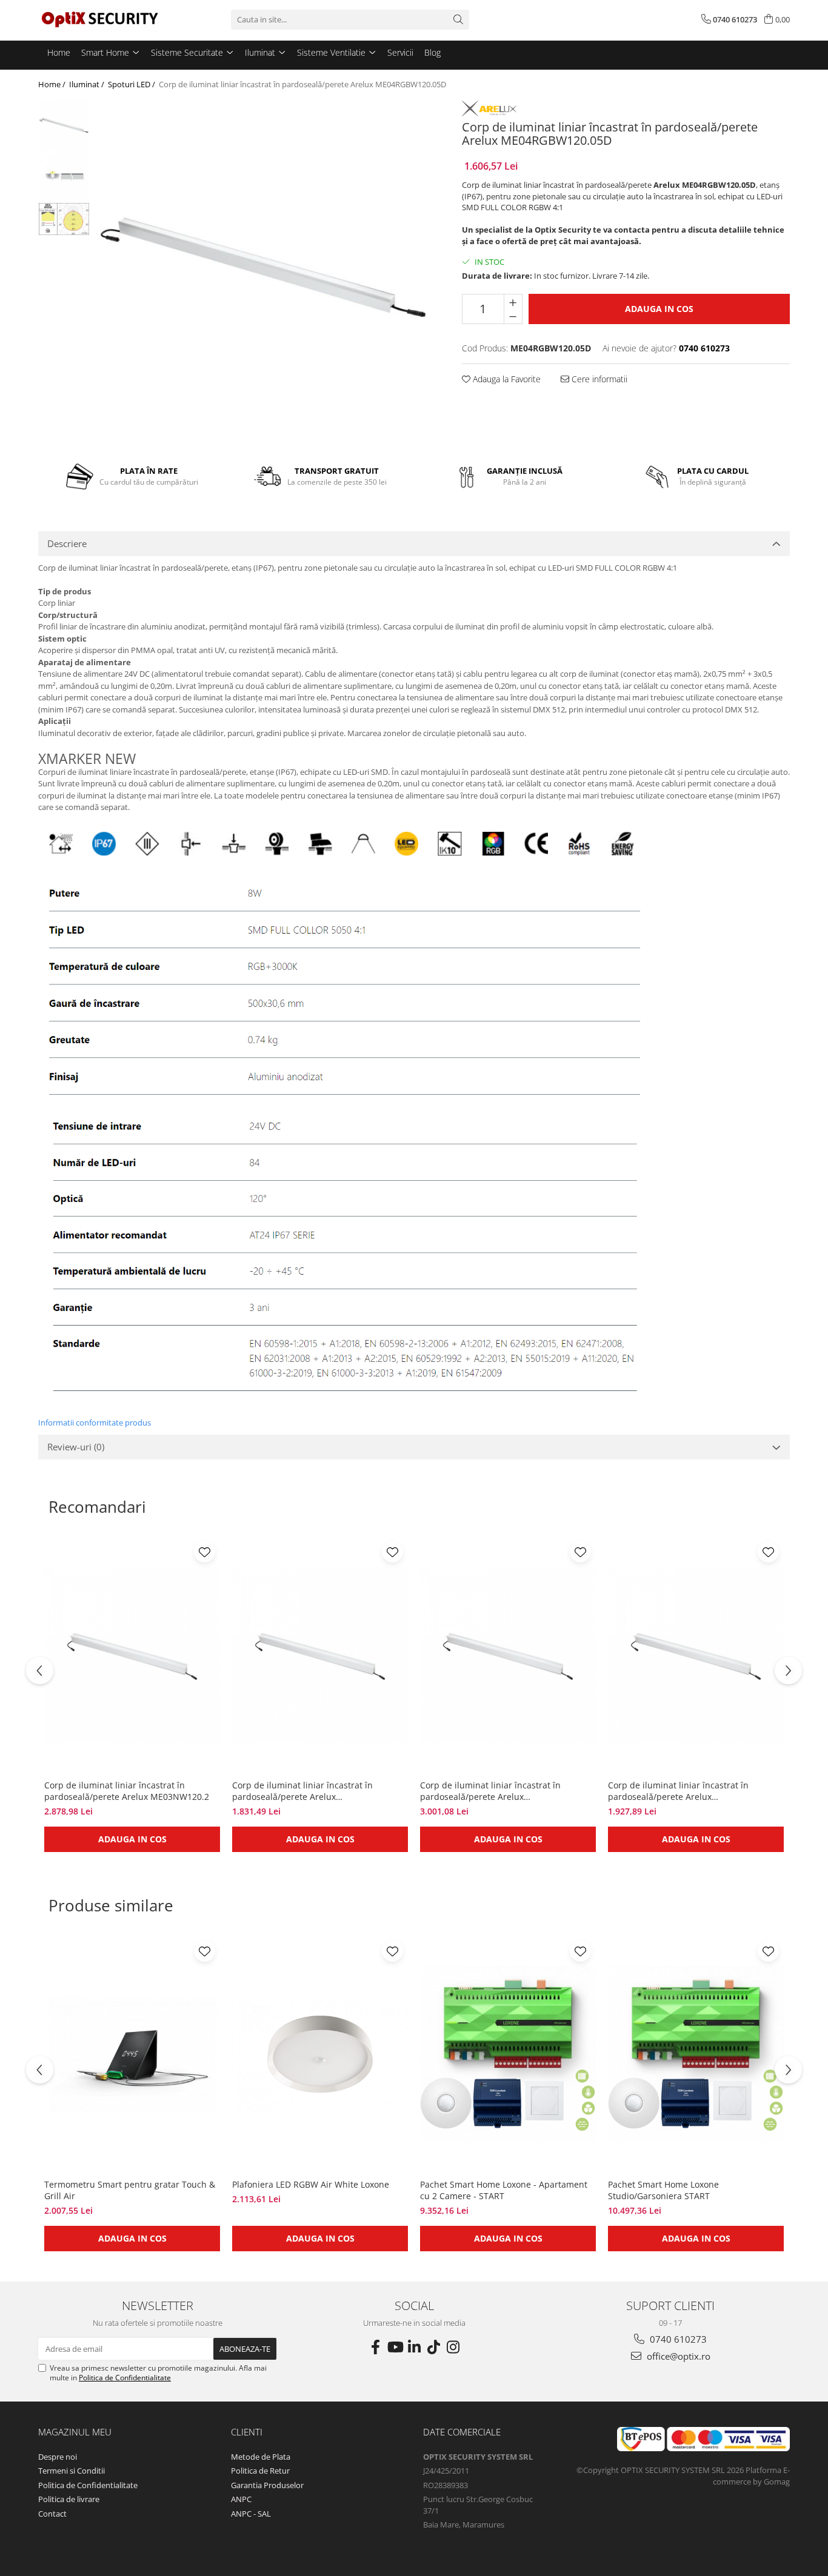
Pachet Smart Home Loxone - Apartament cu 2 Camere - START (504, 2190)
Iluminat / (88, 84)
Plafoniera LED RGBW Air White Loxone (311, 2184)
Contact (52, 2514)
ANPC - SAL (251, 2514)
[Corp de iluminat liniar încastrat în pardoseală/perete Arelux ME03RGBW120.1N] (696, 1655)
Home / (53, 84)
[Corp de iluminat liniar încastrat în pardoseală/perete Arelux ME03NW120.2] (132, 1655)
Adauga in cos (659, 309)
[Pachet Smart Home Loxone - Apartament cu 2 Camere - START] (508, 2054)
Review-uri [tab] (76, 1447)
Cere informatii (598, 379)
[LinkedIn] (414, 2347)
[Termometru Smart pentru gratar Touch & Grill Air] (132, 2054)
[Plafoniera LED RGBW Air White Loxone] (320, 2054)
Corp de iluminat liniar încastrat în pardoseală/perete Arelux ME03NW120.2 (127, 1791)
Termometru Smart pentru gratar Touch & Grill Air (130, 2190)
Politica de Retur (260, 2471)
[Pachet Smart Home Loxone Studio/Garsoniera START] (696, 2054)
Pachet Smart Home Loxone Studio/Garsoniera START (663, 2190)
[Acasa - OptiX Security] (99, 19)
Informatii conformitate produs (95, 1422)
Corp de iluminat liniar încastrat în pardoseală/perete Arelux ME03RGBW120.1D (490, 1791)
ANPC (241, 2499)
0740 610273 (677, 2339)
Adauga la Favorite (506, 379)
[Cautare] (458, 20)
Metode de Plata (261, 2457)
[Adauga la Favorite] (205, 1552)
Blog (432, 52)
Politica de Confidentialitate (125, 2378)
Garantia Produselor (267, 2485)
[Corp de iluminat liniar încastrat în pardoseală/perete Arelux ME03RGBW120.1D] (508, 1655)
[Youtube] (395, 2347)
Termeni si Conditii (72, 2471)
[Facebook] (375, 2347)
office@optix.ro (677, 2356)
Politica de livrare (69, 2499)
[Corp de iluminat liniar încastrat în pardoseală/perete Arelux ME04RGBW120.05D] (264, 267)
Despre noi (58, 2457)
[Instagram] (453, 2347)
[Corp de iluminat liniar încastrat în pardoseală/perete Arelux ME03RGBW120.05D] (320, 1655)
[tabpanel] (264, 267)
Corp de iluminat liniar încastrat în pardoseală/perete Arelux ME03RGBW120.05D (302, 1791)
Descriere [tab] (67, 543)
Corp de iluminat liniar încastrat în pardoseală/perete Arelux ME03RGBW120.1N (678, 1791)
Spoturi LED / (132, 84)
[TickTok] (433, 2347)
